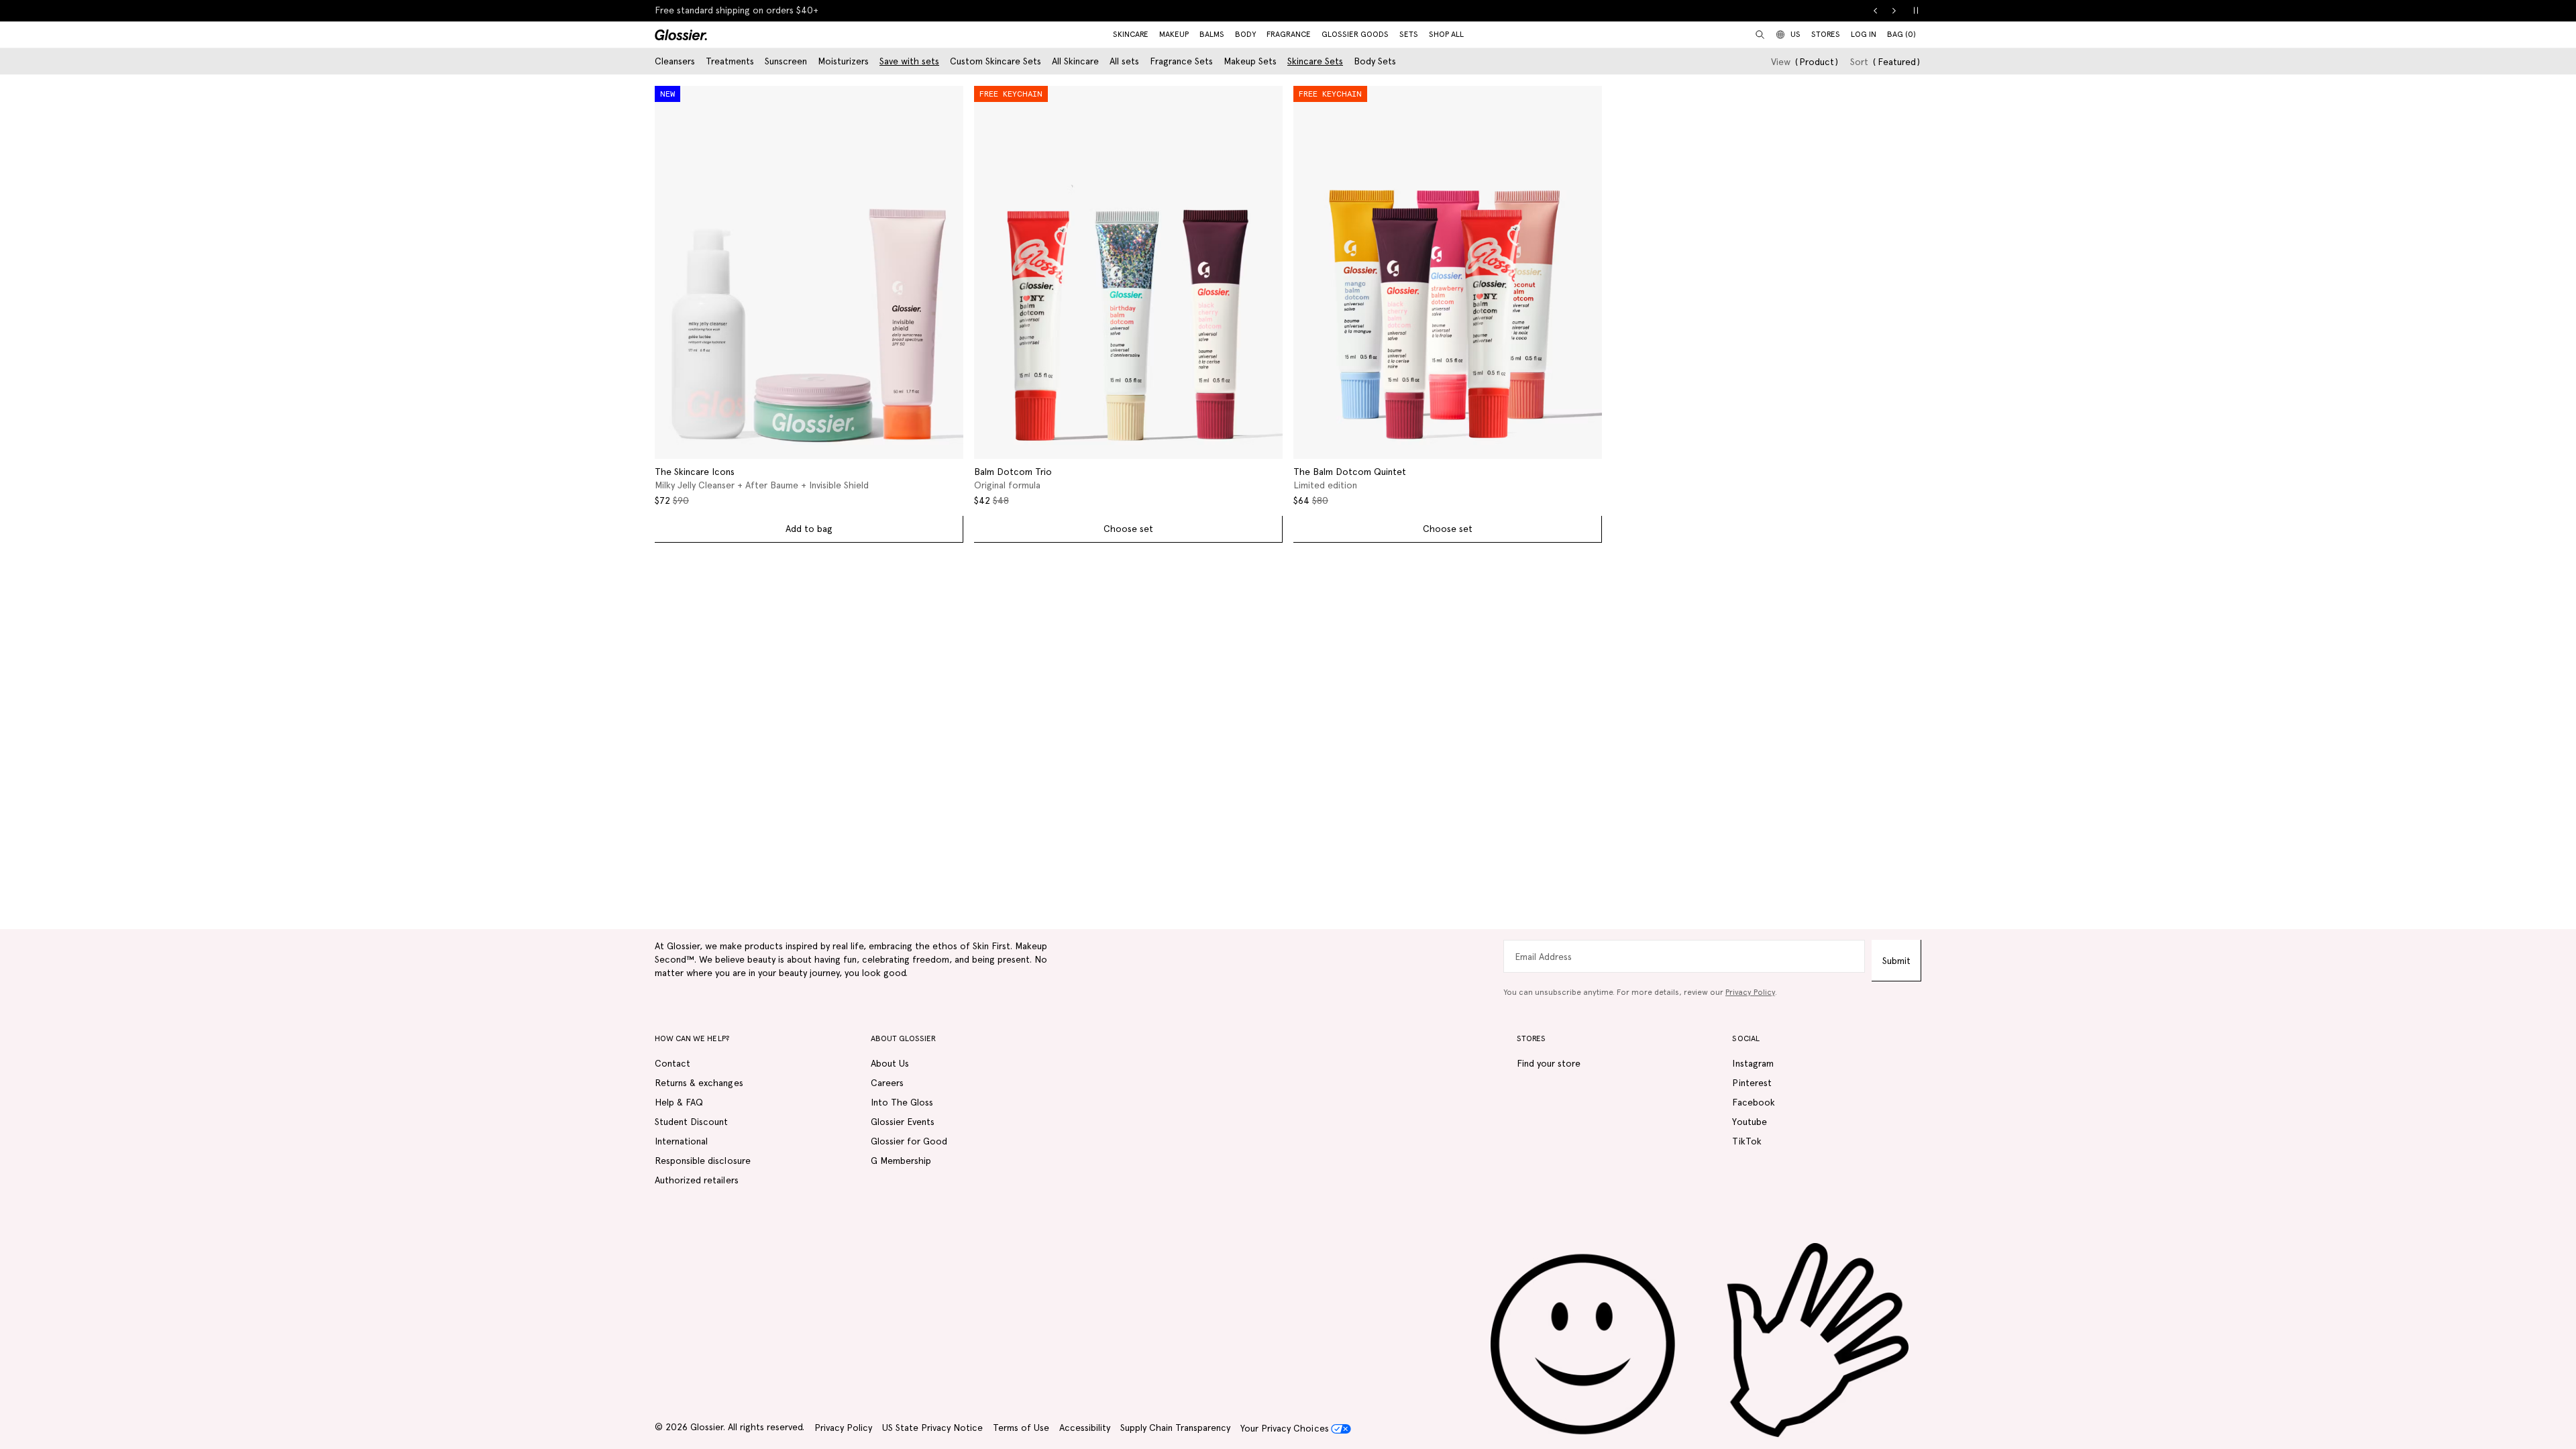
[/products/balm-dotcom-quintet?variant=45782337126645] (1448, 272)
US (1795, 34)
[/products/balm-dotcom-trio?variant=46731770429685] (1128, 272)
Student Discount (691, 1122)
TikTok (1747, 1141)
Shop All (1446, 34)
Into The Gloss (902, 1102)
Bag (1901, 34)
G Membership (901, 1161)
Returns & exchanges (699, 1083)
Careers (887, 1083)
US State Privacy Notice (932, 1428)
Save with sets (909, 61)
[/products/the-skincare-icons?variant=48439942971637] (809, 272)
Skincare (1131, 34)
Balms (1212, 34)
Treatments (730, 61)
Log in (1864, 34)
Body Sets (1375, 61)
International (681, 1141)
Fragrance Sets (1181, 61)
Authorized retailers (697, 1180)
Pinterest (1752, 1083)
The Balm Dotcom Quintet (1350, 472)
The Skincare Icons (695, 472)
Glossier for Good (909, 1141)
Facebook (1753, 1102)
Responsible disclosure (703, 1161)
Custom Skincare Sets (996, 61)
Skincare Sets (1315, 61)
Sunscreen (786, 61)
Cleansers (675, 61)
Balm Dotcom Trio (1013, 472)
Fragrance (1289, 34)
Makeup (1174, 34)
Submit (1896, 961)
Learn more (826, 10)
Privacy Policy (1750, 992)
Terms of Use (1021, 1428)
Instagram (1753, 1063)
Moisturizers (843, 61)
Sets (1409, 34)
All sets (1124, 61)
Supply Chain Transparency (1175, 1428)
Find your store (1549, 1063)
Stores (1826, 34)
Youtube (1749, 1122)
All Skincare (1075, 61)
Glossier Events (903, 1122)
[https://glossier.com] (1700, 1341)
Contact (673, 1063)
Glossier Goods (1355, 34)
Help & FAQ (679, 1102)
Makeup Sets (1250, 61)
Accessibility (1085, 1428)
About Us (890, 1063)
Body (1245, 34)
